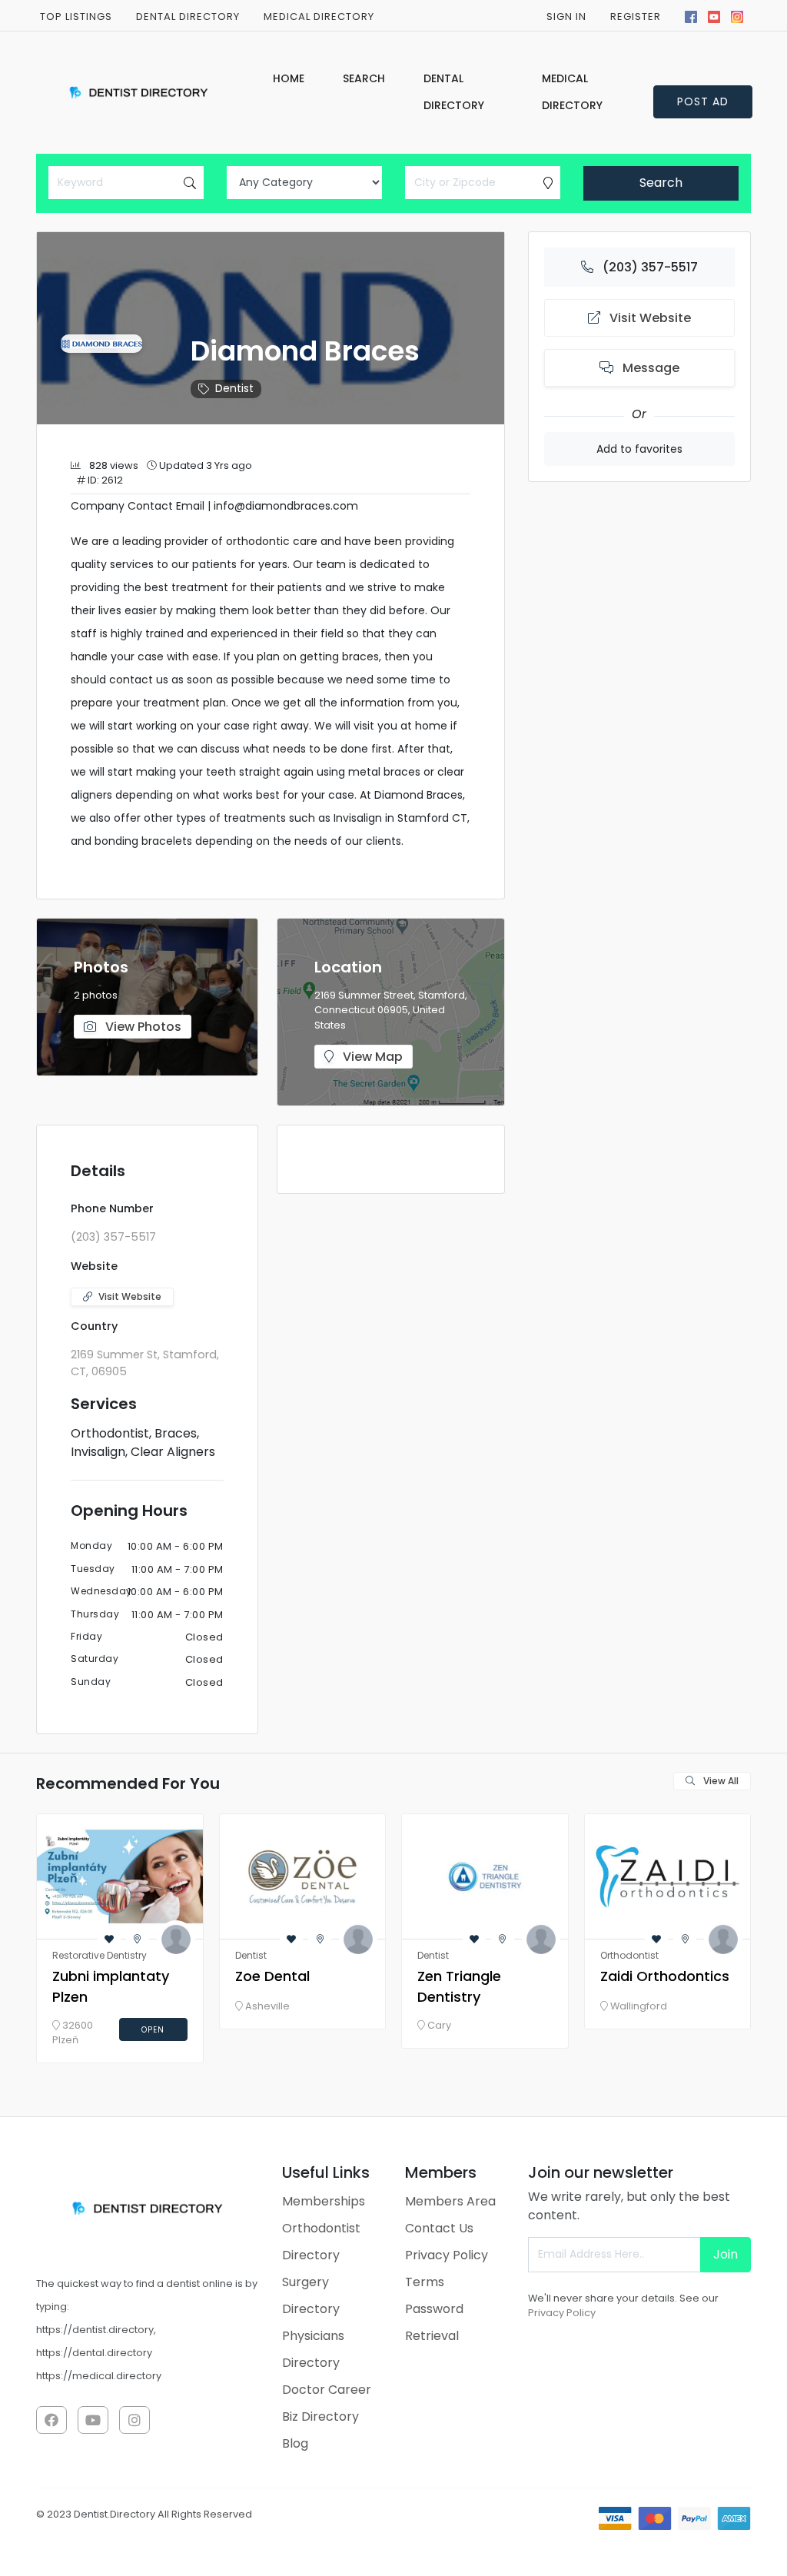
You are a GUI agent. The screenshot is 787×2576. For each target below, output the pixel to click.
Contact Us (439, 2228)
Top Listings (76, 17)
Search (661, 183)
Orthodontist (629, 1955)
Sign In (566, 17)
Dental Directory (188, 17)
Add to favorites (639, 449)
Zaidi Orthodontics (665, 1976)
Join (726, 2254)
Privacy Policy (447, 2255)
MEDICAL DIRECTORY (319, 17)
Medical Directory (572, 92)
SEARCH (364, 78)
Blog (295, 2443)
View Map (371, 1057)
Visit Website (130, 1296)
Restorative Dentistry (100, 1955)
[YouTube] (714, 15)
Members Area (450, 2201)
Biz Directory (320, 2416)
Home (289, 78)
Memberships (324, 2201)
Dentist (234, 388)
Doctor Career (327, 2390)
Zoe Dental (272, 1976)
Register (636, 17)
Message (649, 368)
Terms (425, 2282)
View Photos (142, 1027)
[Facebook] (691, 15)
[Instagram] (737, 15)
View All (720, 1781)
